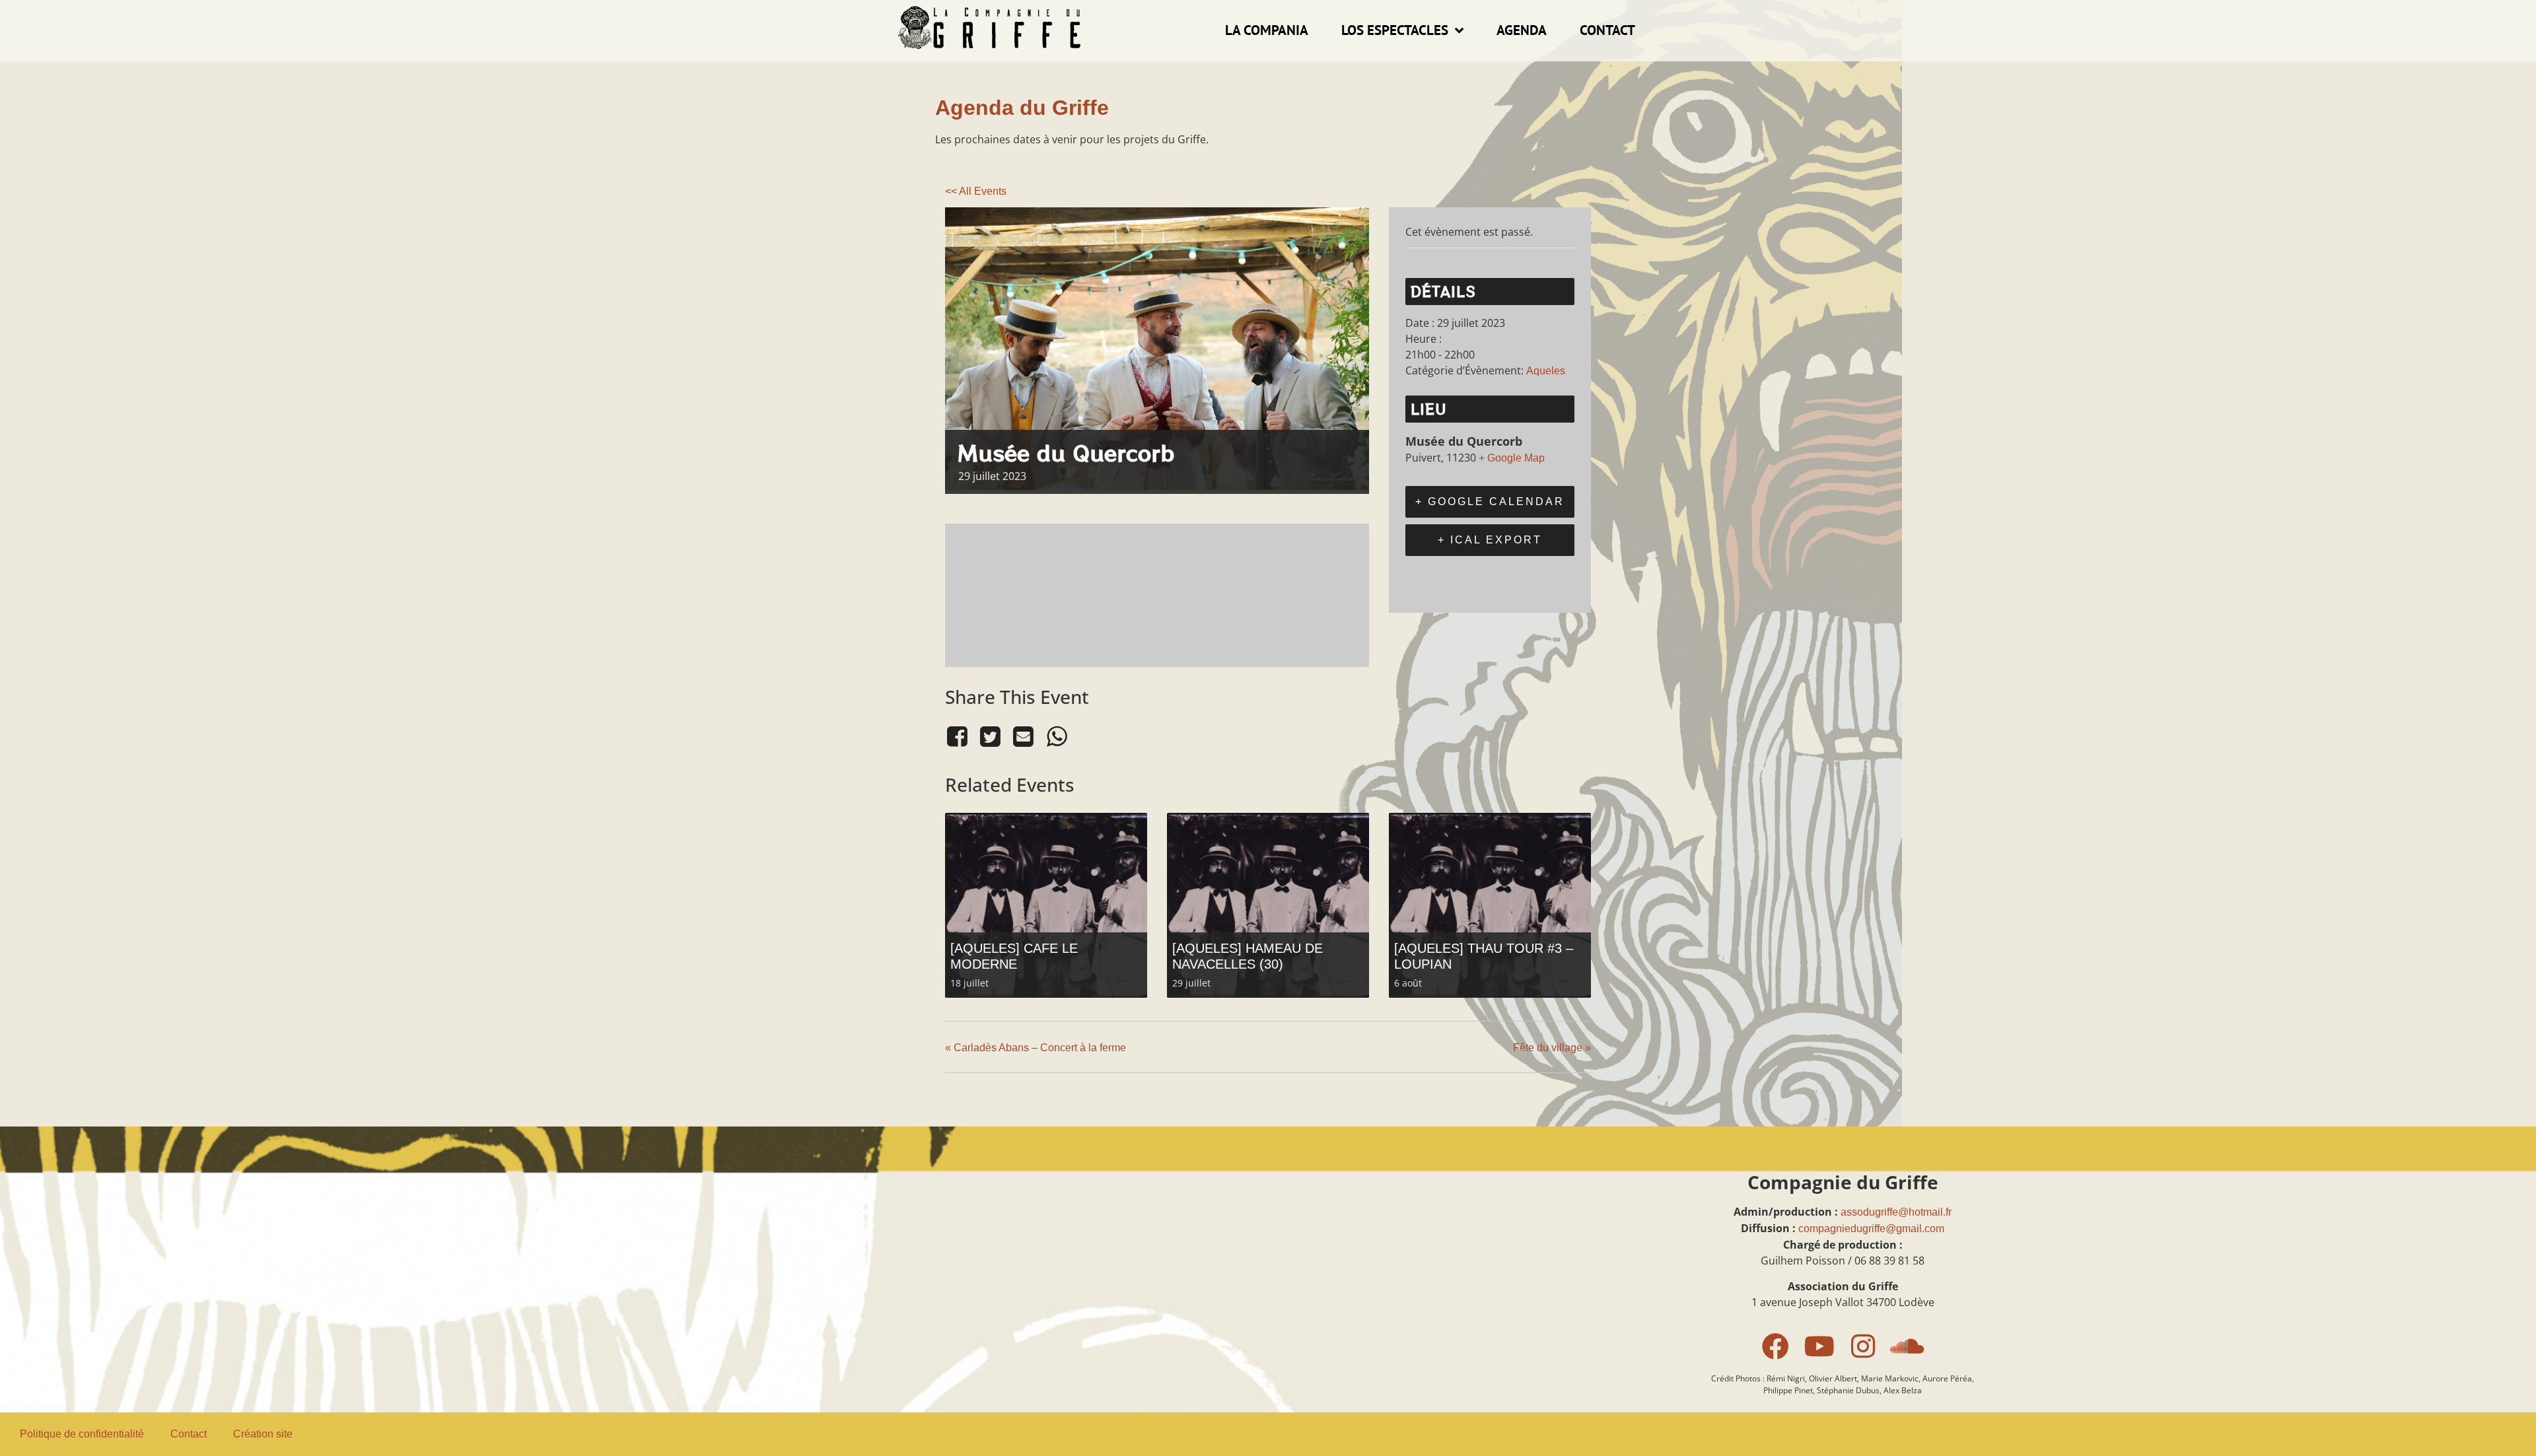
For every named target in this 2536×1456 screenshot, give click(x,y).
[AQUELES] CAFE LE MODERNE (1014, 956)
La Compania (1267, 30)
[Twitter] (990, 737)
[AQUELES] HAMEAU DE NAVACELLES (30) (1248, 956)
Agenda (1522, 30)
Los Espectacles (1395, 30)
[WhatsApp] (1057, 737)
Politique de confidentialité (82, 1434)
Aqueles (1546, 371)
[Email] (1024, 737)
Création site (263, 1434)
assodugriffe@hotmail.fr (1896, 1212)
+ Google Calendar (1490, 502)
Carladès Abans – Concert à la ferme (1036, 1048)
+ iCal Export (1490, 540)
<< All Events (976, 191)
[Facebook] (959, 737)
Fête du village (1552, 1048)
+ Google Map (1512, 458)
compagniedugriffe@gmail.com (1871, 1229)
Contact (1607, 30)
